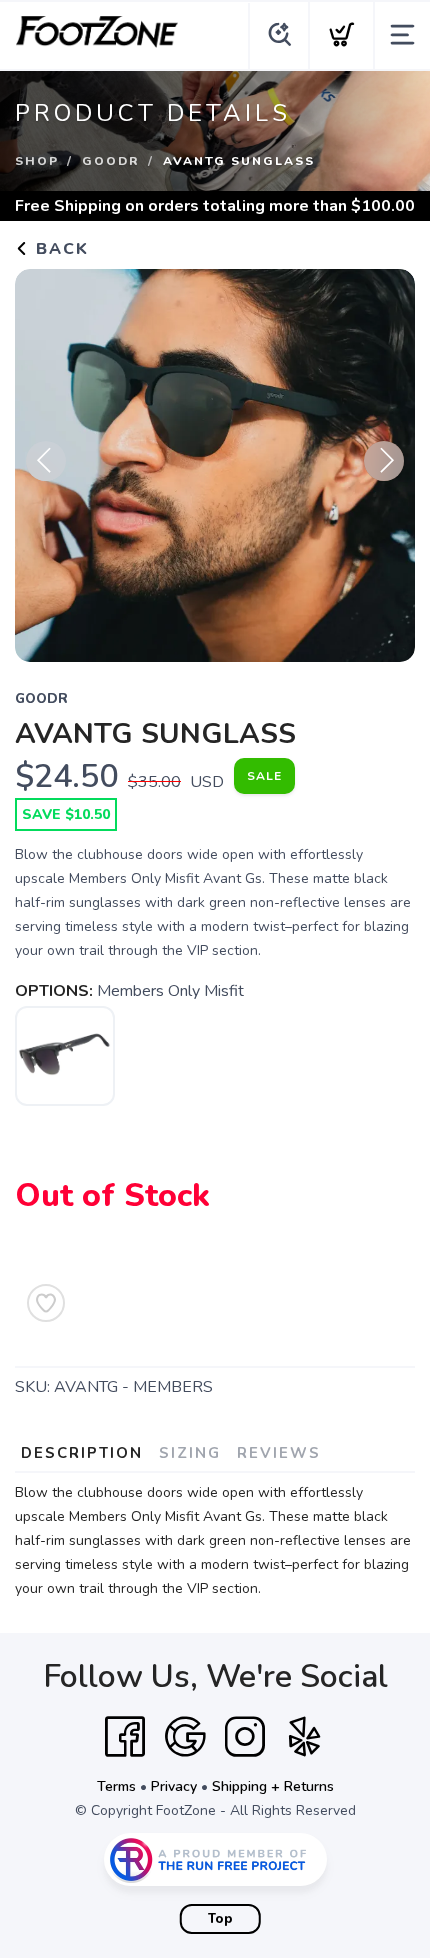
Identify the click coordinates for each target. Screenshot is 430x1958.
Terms (116, 1786)
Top (220, 1919)
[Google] (185, 1737)
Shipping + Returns (273, 1786)
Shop (37, 161)
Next (384, 461)
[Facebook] (125, 1737)
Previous (46, 461)
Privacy (174, 1786)
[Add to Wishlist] (46, 1303)
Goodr (111, 161)
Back (59, 249)
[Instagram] (245, 1737)
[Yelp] (305, 1737)
